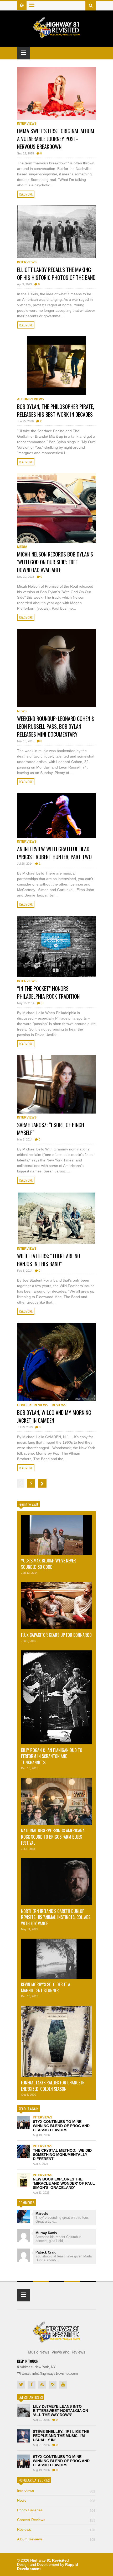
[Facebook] (32, 2385)
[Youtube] (63, 2385)
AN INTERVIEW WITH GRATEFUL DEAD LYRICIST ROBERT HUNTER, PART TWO (54, 853)
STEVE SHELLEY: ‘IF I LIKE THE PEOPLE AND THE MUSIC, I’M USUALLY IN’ (61, 2436)
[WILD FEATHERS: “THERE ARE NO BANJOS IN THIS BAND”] (56, 1218)
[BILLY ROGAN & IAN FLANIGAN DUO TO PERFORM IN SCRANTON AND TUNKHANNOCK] (56, 1697)
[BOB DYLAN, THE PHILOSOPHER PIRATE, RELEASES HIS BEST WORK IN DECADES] (56, 366)
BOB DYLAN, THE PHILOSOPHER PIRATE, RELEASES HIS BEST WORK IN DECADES (56, 410)
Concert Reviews (33, 1405)
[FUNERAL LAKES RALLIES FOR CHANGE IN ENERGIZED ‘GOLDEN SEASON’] (56, 2041)
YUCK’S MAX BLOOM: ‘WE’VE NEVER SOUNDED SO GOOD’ (48, 1564)
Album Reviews (30, 399)
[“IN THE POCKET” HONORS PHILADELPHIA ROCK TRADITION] (56, 946)
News (22, 711)
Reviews (59, 1405)
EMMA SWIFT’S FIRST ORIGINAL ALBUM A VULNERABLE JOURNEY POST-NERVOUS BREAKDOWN (56, 139)
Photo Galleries (56, 2510)
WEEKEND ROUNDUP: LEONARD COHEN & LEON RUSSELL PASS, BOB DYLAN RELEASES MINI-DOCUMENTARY (56, 726)
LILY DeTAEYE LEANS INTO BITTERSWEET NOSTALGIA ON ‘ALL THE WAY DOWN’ (60, 2411)
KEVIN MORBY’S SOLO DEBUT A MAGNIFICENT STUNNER (46, 1987)
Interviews (27, 124)
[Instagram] (53, 2385)
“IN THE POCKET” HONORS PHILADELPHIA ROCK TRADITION (48, 992)
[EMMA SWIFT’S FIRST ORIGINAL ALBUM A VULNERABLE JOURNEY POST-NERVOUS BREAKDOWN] (56, 93)
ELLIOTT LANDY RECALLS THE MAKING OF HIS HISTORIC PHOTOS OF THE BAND (56, 274)
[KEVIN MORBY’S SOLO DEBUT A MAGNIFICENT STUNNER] (56, 1959)
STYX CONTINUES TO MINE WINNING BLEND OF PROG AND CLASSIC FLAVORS (61, 2126)
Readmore (26, 194)
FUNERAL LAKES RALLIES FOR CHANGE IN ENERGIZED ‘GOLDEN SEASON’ (53, 2086)
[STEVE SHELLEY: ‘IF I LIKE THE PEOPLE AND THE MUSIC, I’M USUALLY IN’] (24, 2436)
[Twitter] (21, 2385)
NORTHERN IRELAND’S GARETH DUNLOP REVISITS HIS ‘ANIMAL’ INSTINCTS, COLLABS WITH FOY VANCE (56, 1917)
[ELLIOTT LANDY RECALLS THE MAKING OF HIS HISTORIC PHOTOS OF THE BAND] (56, 232)
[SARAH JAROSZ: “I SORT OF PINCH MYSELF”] (56, 1084)
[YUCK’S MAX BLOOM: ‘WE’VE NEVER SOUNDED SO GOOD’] (56, 1535)
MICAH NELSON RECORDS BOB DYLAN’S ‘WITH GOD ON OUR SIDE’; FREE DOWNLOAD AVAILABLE (55, 562)
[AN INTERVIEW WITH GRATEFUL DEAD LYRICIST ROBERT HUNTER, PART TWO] (56, 815)
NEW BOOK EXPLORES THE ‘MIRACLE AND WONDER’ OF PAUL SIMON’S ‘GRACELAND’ (64, 2183)
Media (22, 547)
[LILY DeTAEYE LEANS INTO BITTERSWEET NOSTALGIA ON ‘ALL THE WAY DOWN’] (24, 2411)
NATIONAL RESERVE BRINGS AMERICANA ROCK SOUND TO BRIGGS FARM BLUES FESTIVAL (53, 1837)
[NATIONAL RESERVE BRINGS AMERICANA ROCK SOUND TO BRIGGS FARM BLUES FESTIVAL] (56, 1801)
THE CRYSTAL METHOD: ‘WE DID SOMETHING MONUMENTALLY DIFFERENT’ (62, 2155)
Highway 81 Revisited (50, 2560)
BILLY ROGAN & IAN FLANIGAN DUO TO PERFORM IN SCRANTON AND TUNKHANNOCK (52, 1756)
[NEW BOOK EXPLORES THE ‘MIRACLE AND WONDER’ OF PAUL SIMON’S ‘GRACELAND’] (24, 2180)
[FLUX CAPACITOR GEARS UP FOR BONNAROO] (56, 1606)
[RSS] (42, 2385)
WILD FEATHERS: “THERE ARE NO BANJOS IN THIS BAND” (49, 1260)
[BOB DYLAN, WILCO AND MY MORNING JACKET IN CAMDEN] (56, 1362)
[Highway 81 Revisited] (57, 36)
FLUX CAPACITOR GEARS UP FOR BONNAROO (56, 1635)
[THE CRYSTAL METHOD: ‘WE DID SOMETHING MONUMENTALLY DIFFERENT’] (24, 2151)
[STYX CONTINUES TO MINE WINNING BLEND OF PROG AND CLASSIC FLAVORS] (24, 2122)
